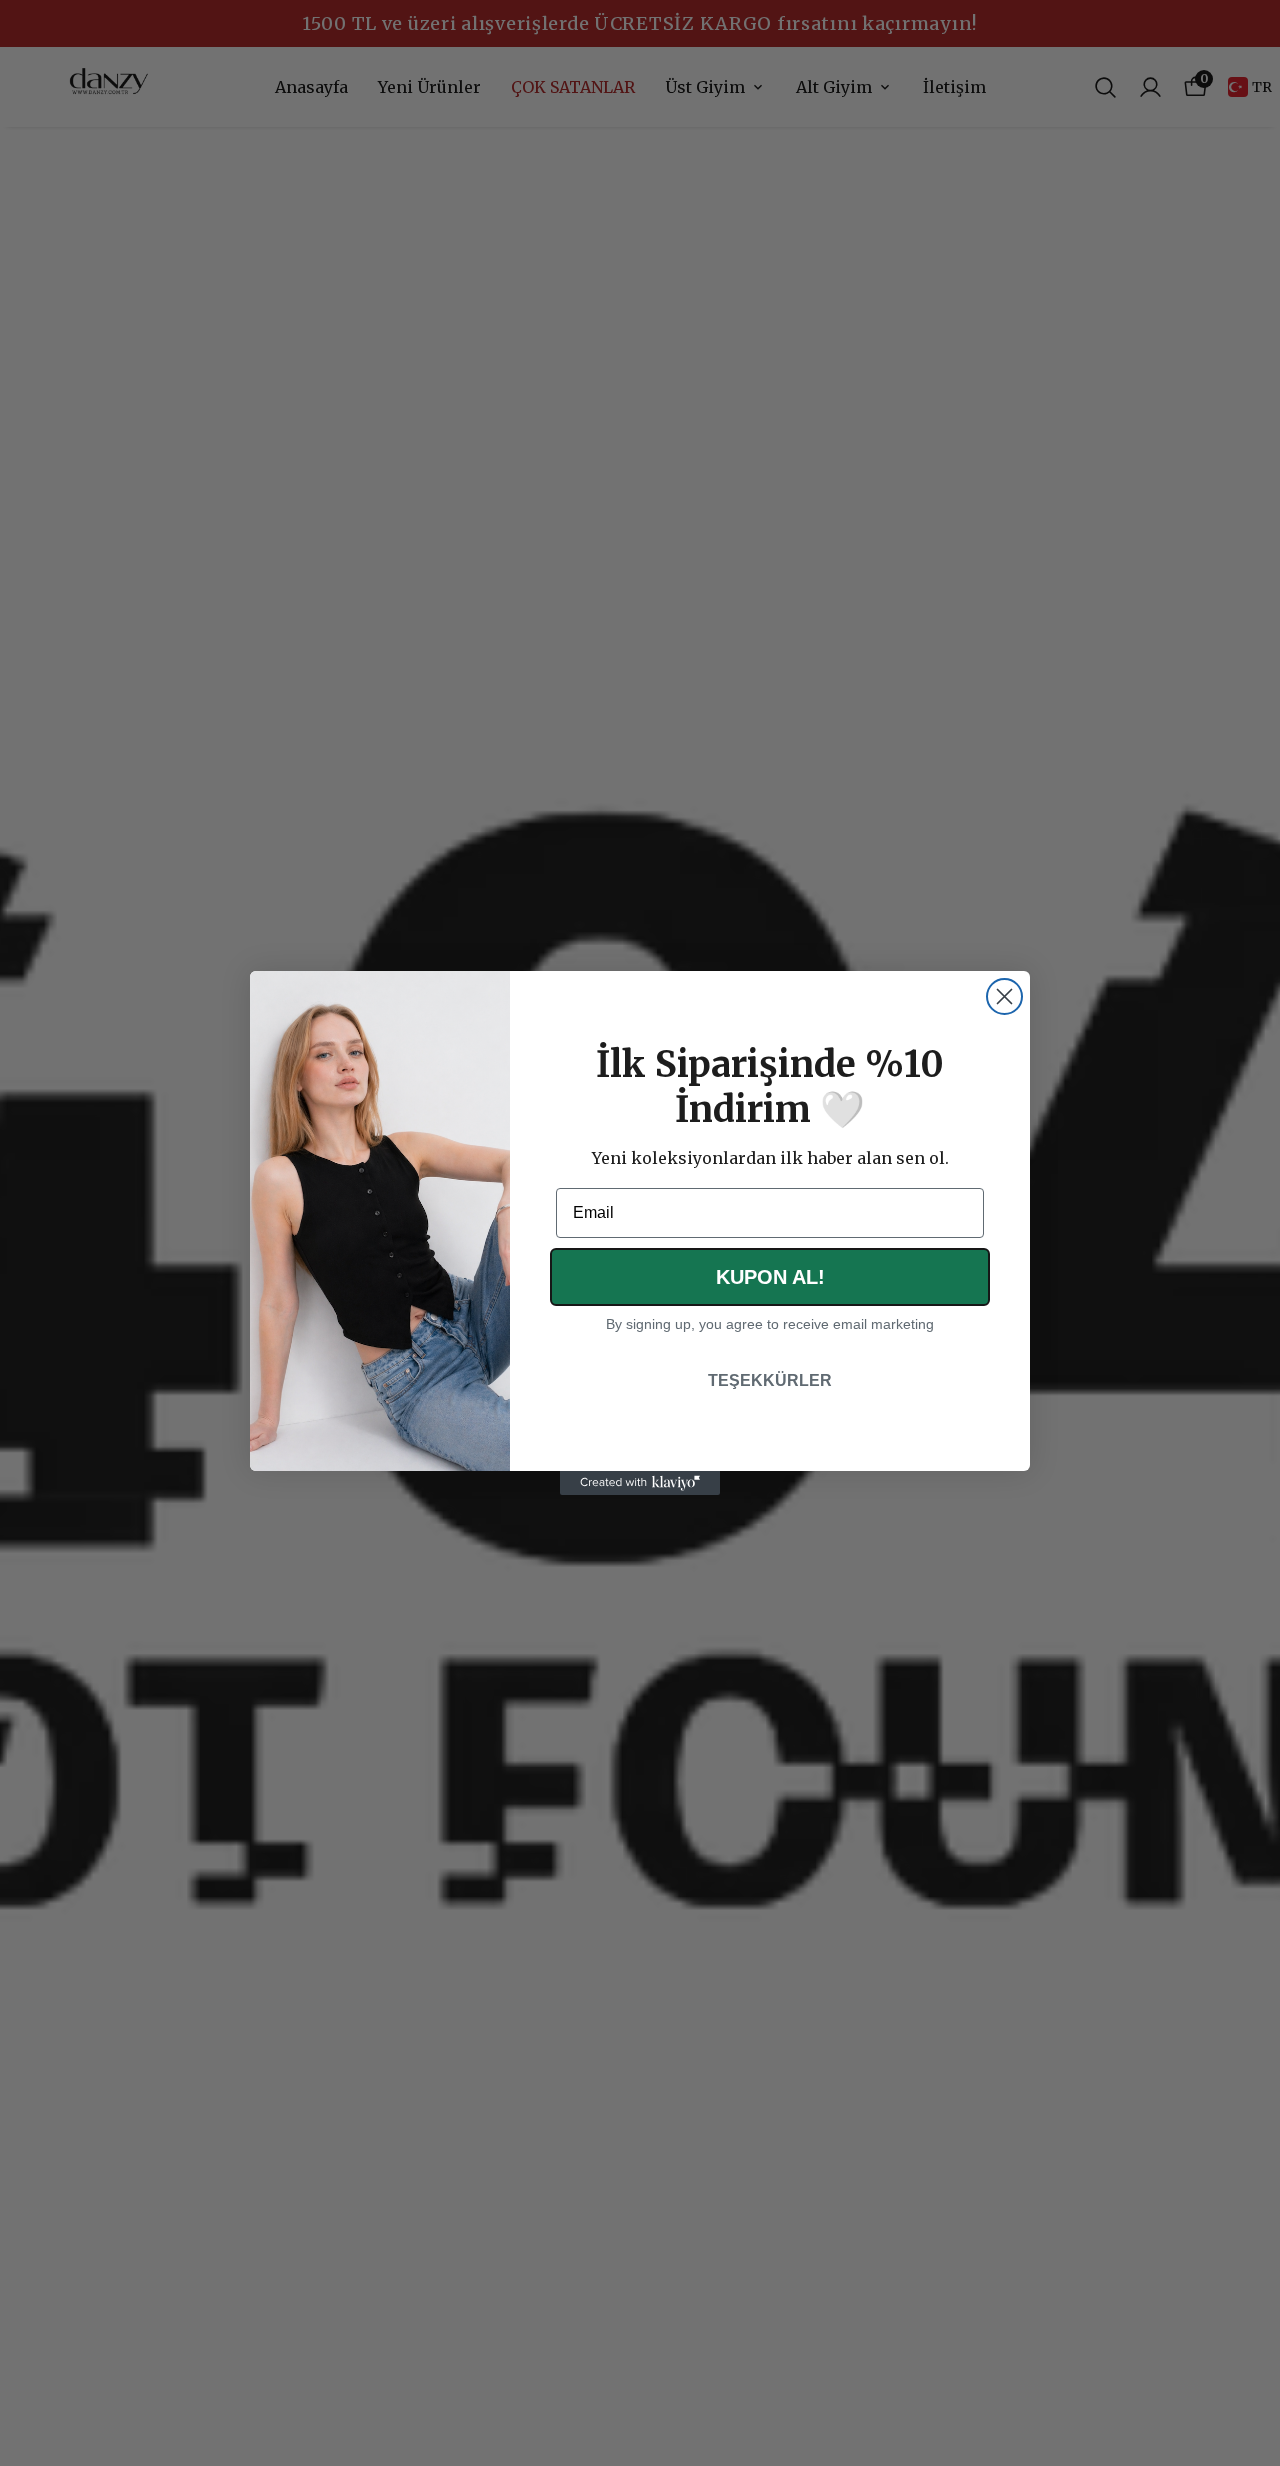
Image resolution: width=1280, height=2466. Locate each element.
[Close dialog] (1004, 996)
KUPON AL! (770, 1277)
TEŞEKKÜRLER (770, 1380)
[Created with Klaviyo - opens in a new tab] (640, 1483)
